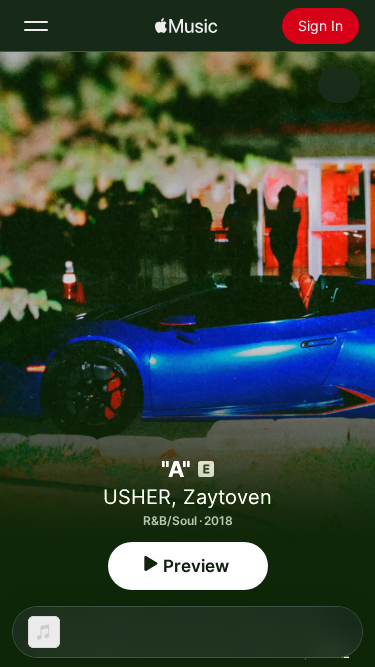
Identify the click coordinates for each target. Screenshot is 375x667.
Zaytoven (227, 497)
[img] (186, 26)
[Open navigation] (36, 26)
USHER (137, 497)
